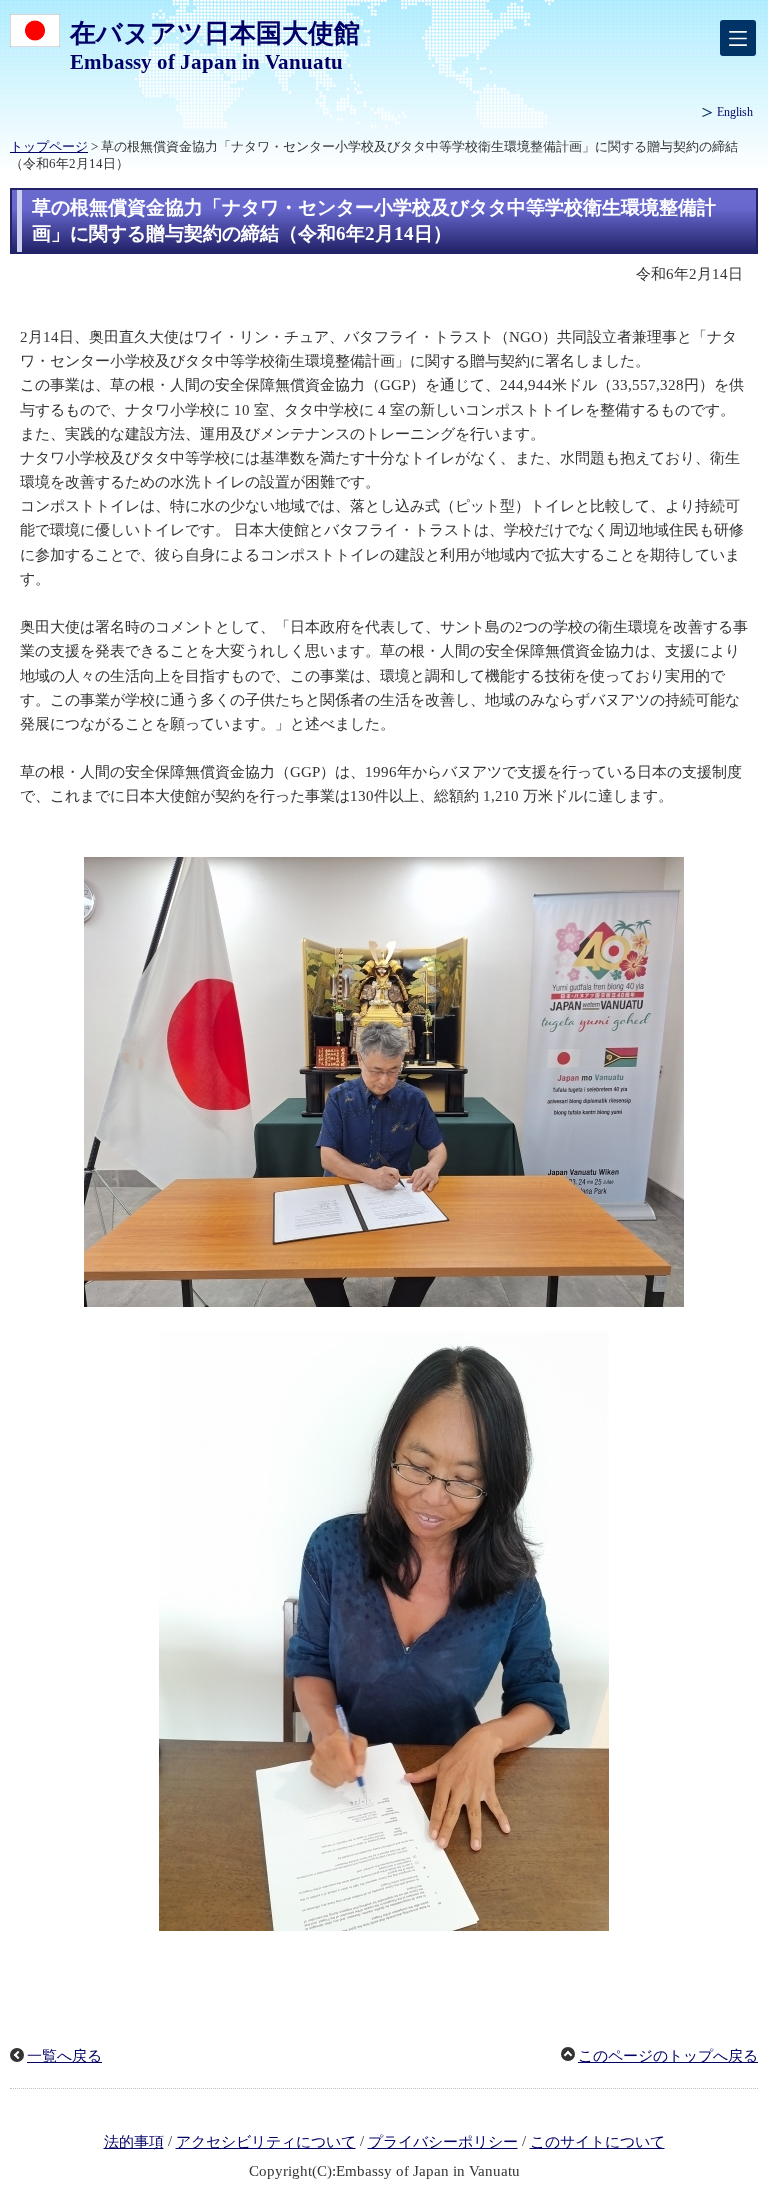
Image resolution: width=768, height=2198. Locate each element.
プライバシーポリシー (443, 2142)
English (735, 112)
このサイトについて (597, 2142)
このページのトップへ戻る (668, 2056)
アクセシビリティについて (266, 2142)
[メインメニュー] (738, 38)
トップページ (49, 147)
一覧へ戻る (64, 2056)
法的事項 (134, 2142)
